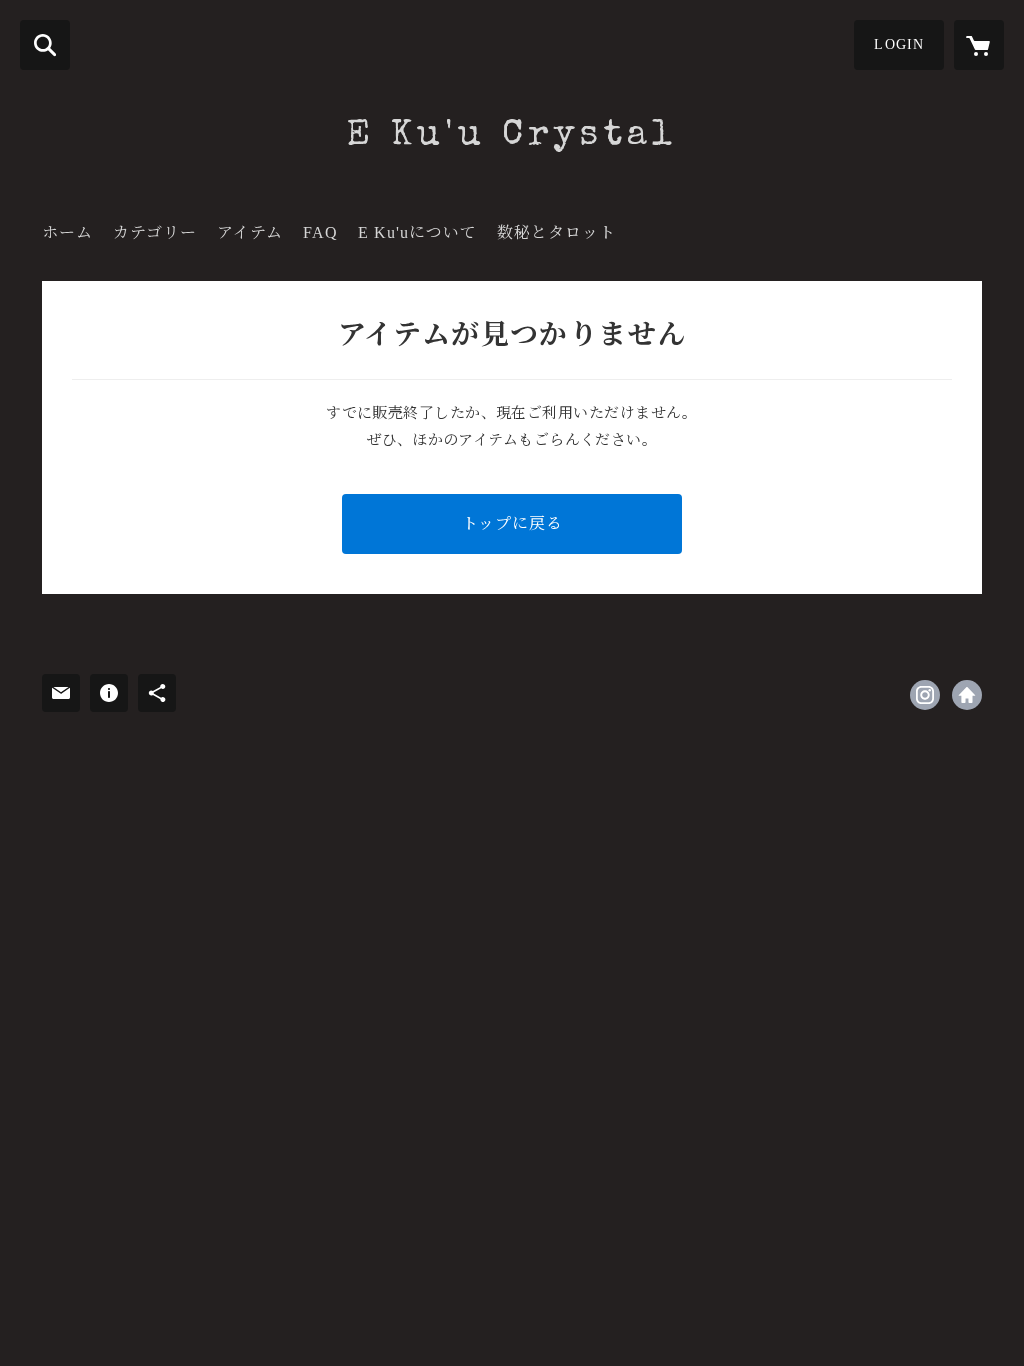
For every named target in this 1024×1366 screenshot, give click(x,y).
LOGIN (899, 44)
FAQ (320, 232)
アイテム (250, 232)
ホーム (67, 232)
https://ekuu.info (967, 695)
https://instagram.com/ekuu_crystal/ (925, 695)
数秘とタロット (556, 232)
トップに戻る (512, 523)
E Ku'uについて (417, 232)
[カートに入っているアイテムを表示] (979, 45)
